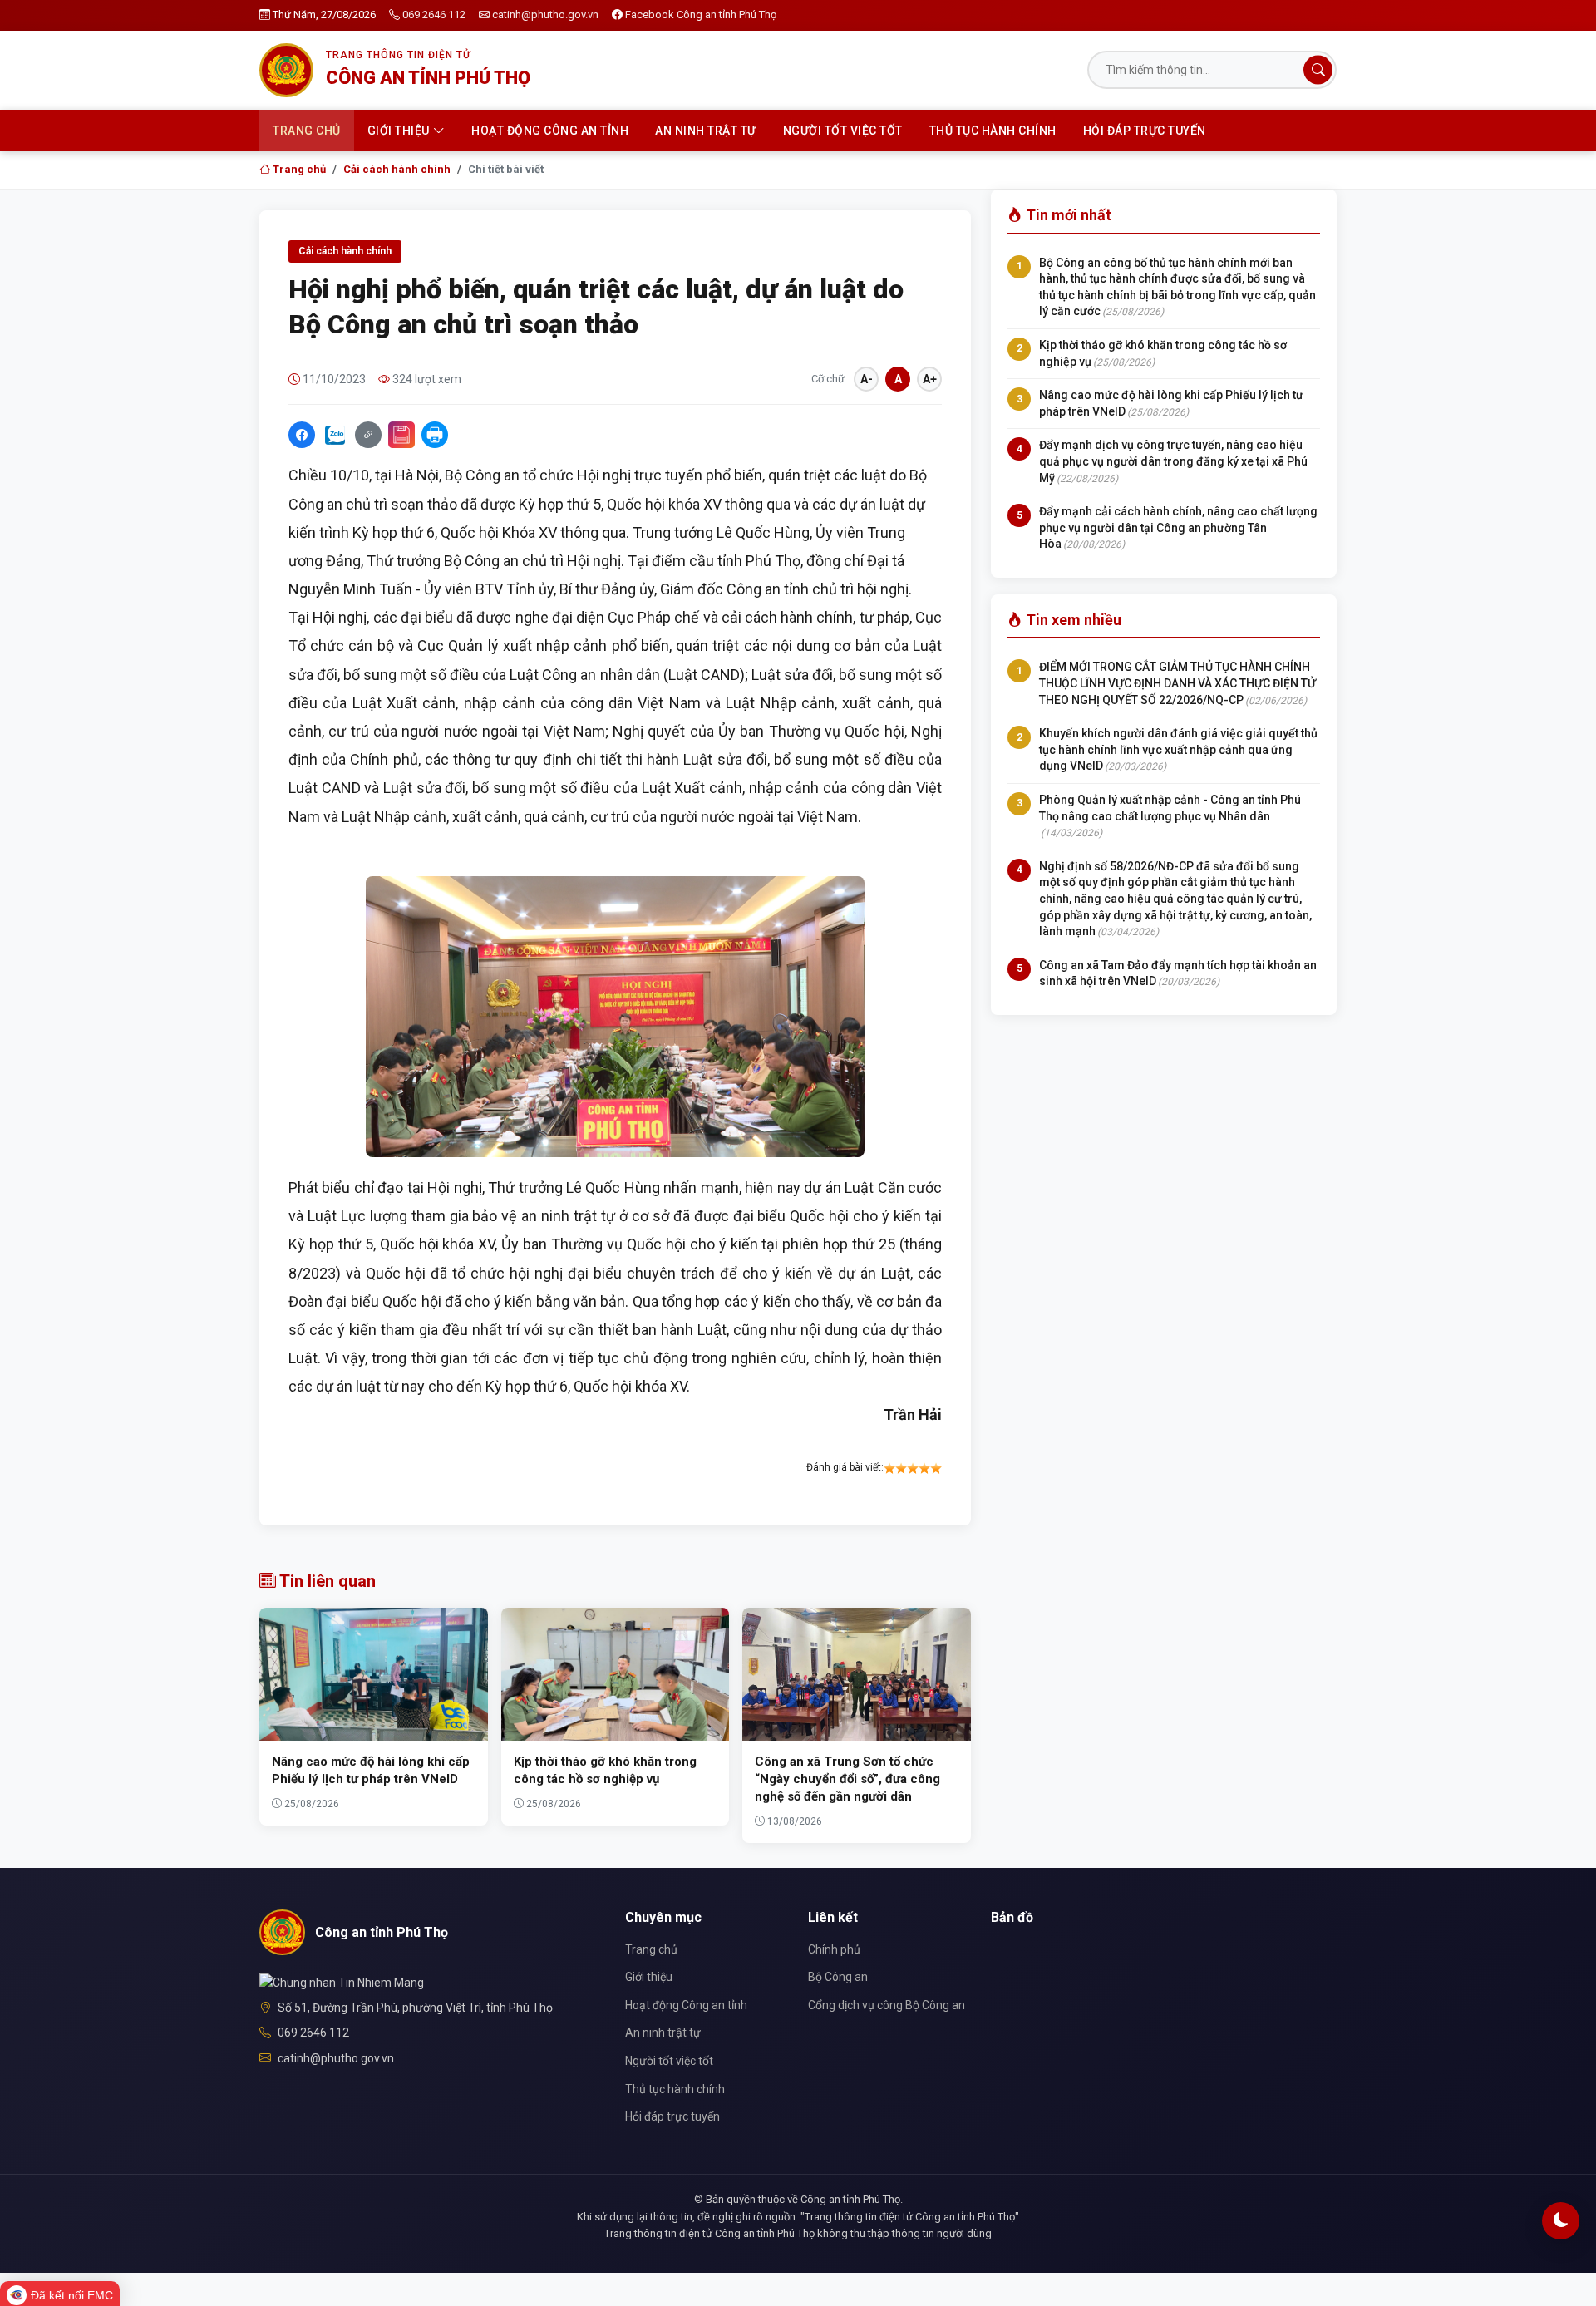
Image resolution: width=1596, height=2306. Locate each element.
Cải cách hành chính (397, 169)
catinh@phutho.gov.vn (545, 15)
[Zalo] (335, 435)
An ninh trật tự (706, 131)
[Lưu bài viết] (401, 435)
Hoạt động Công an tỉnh (550, 131)
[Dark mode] (1561, 2221)
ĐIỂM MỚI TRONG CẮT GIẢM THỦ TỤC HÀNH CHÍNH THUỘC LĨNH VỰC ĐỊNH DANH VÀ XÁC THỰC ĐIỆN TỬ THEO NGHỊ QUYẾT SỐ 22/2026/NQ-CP (1177, 683)
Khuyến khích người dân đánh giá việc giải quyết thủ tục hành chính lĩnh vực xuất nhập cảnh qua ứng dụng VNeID (1178, 749)
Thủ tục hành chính (993, 131)
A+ (930, 379)
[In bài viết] (435, 435)
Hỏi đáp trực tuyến (1145, 131)
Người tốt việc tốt (843, 131)
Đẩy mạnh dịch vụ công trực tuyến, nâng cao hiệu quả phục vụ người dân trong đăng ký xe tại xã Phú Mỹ (1173, 461)
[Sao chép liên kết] (368, 435)
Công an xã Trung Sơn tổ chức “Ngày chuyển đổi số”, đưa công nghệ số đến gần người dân (847, 1779)
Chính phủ (834, 1949)
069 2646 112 (434, 15)
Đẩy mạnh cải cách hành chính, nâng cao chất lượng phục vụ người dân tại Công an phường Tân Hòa (1178, 527)
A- (867, 379)
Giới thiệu (399, 131)
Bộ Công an (838, 1977)
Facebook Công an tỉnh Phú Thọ (701, 15)
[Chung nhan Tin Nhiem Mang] (342, 1981)
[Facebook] (302, 435)
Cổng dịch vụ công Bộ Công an (887, 2005)
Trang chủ (307, 131)
